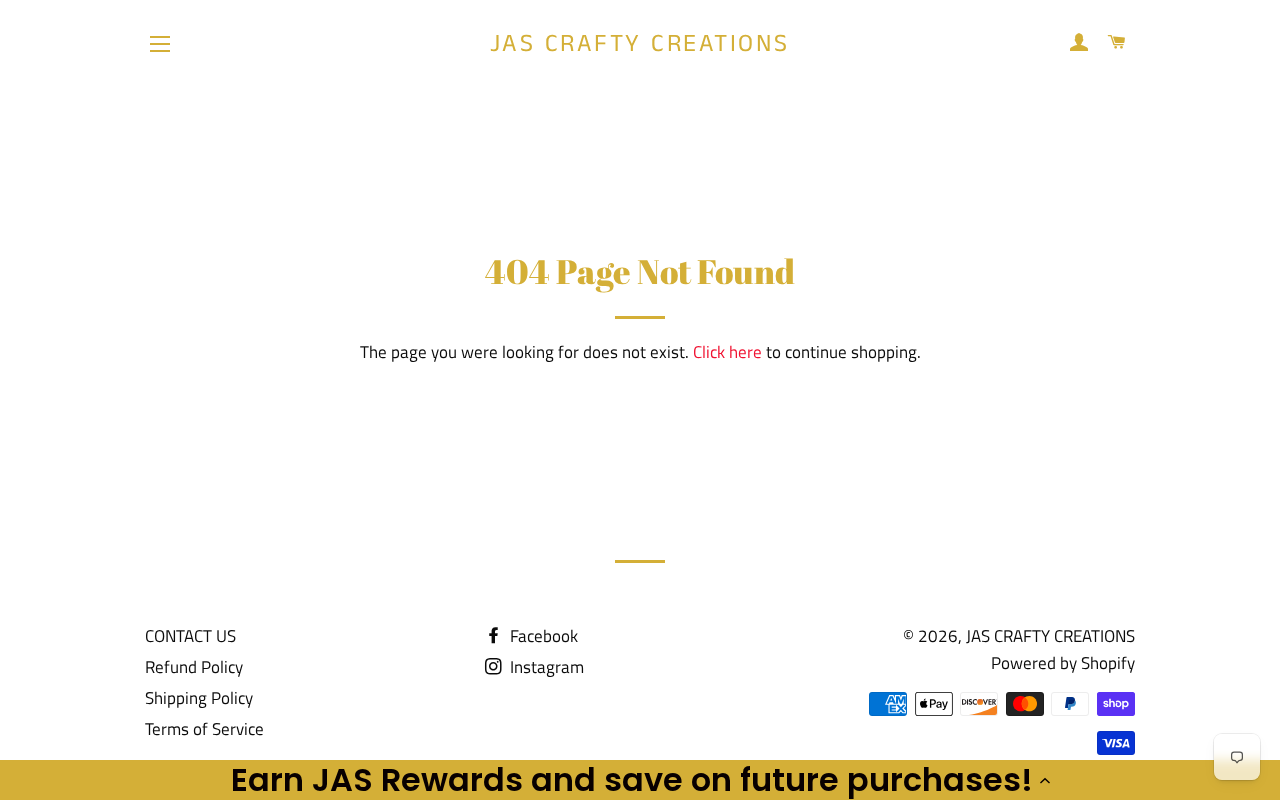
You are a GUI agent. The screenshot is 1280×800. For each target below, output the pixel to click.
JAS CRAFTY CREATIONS (640, 44)
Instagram (545, 667)
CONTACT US (190, 636)
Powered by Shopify (1063, 663)
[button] (640, 780)
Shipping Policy (199, 698)
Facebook (542, 636)
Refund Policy (194, 667)
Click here (727, 352)
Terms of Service (204, 729)
